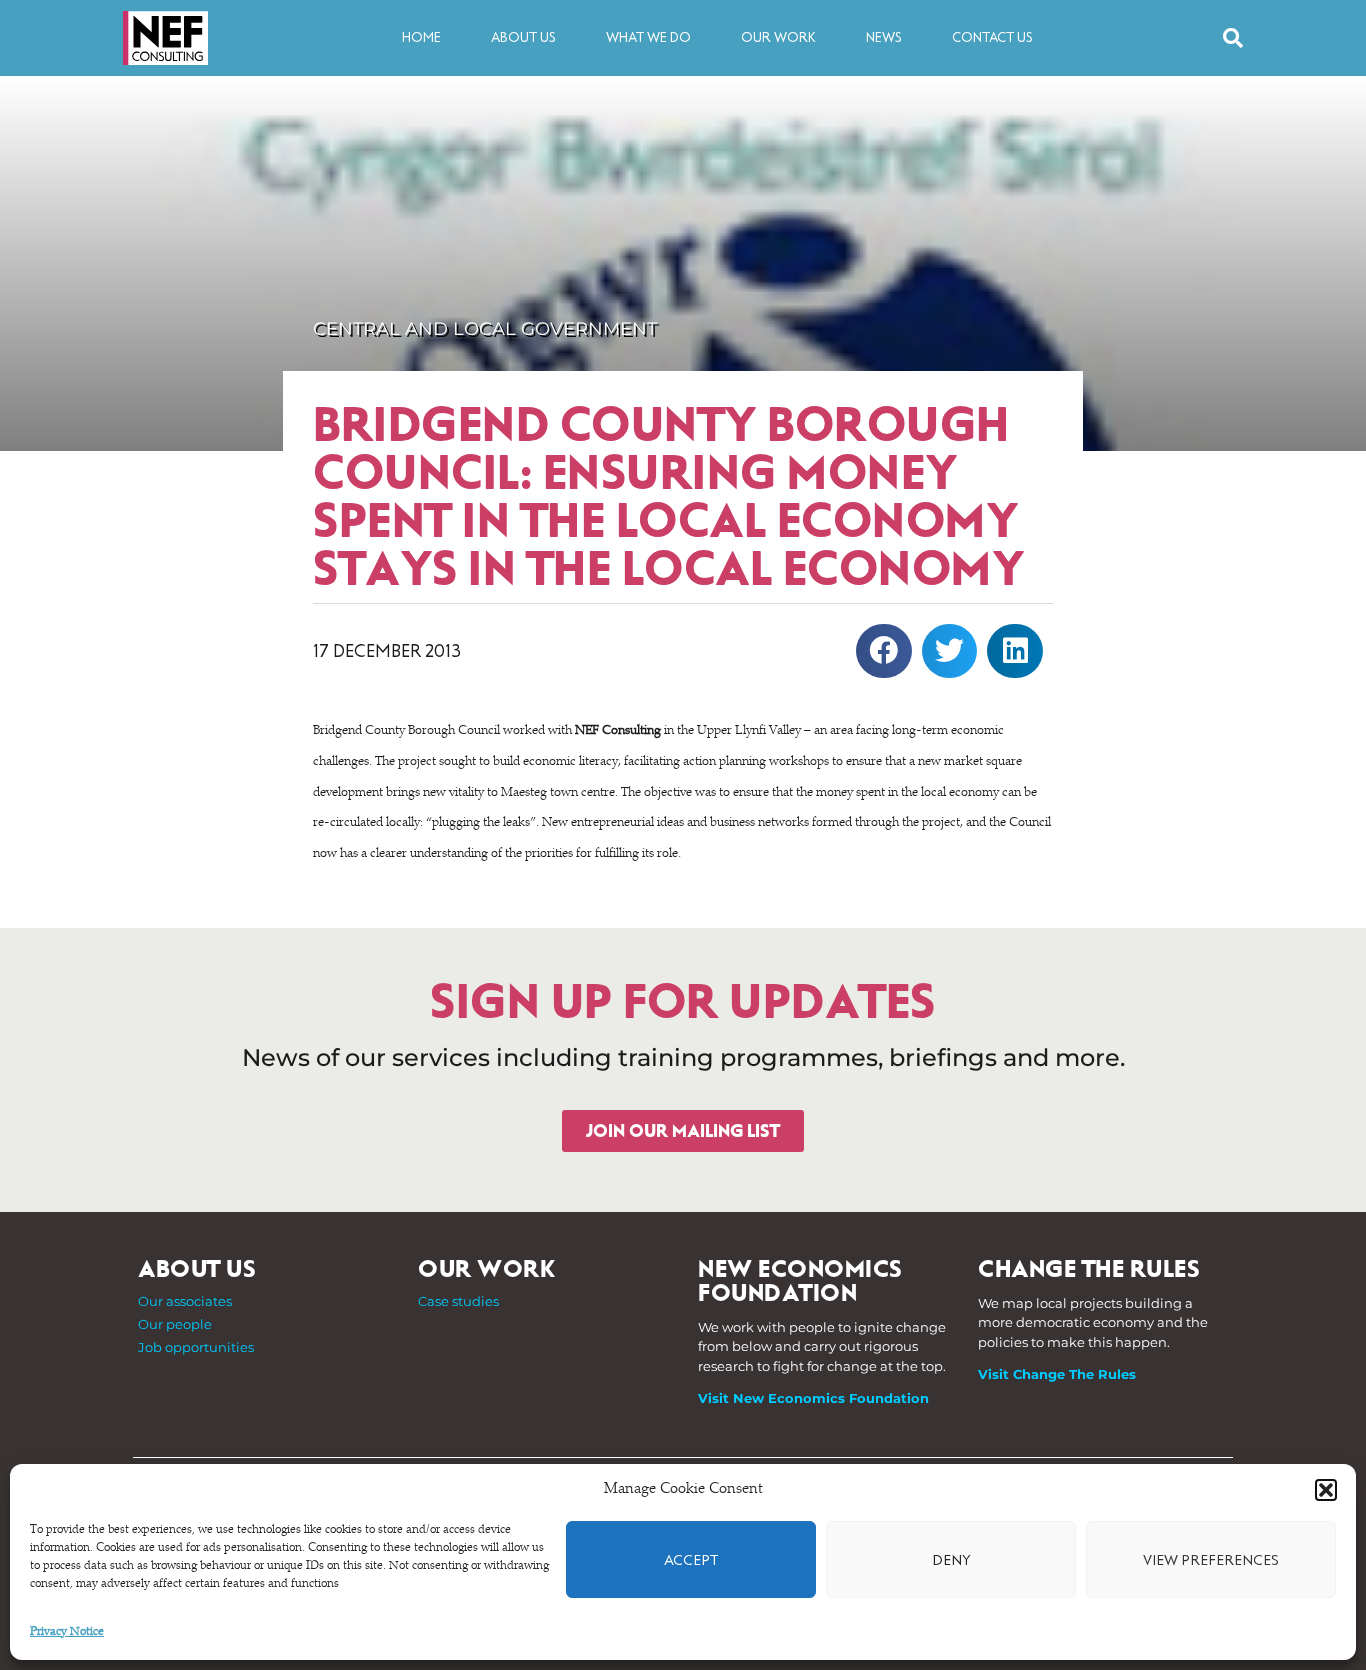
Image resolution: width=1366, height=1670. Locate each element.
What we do (648, 37)
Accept (691, 1560)
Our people (175, 1324)
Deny (951, 1560)
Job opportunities (196, 1347)
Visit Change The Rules (1057, 1374)
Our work (778, 37)
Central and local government (485, 329)
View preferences (1211, 1560)
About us (523, 37)
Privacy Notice (67, 1632)
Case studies (458, 1301)
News (884, 37)
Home (421, 37)
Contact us (992, 37)
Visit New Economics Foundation (813, 1398)
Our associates (185, 1301)
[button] (1326, 1490)
